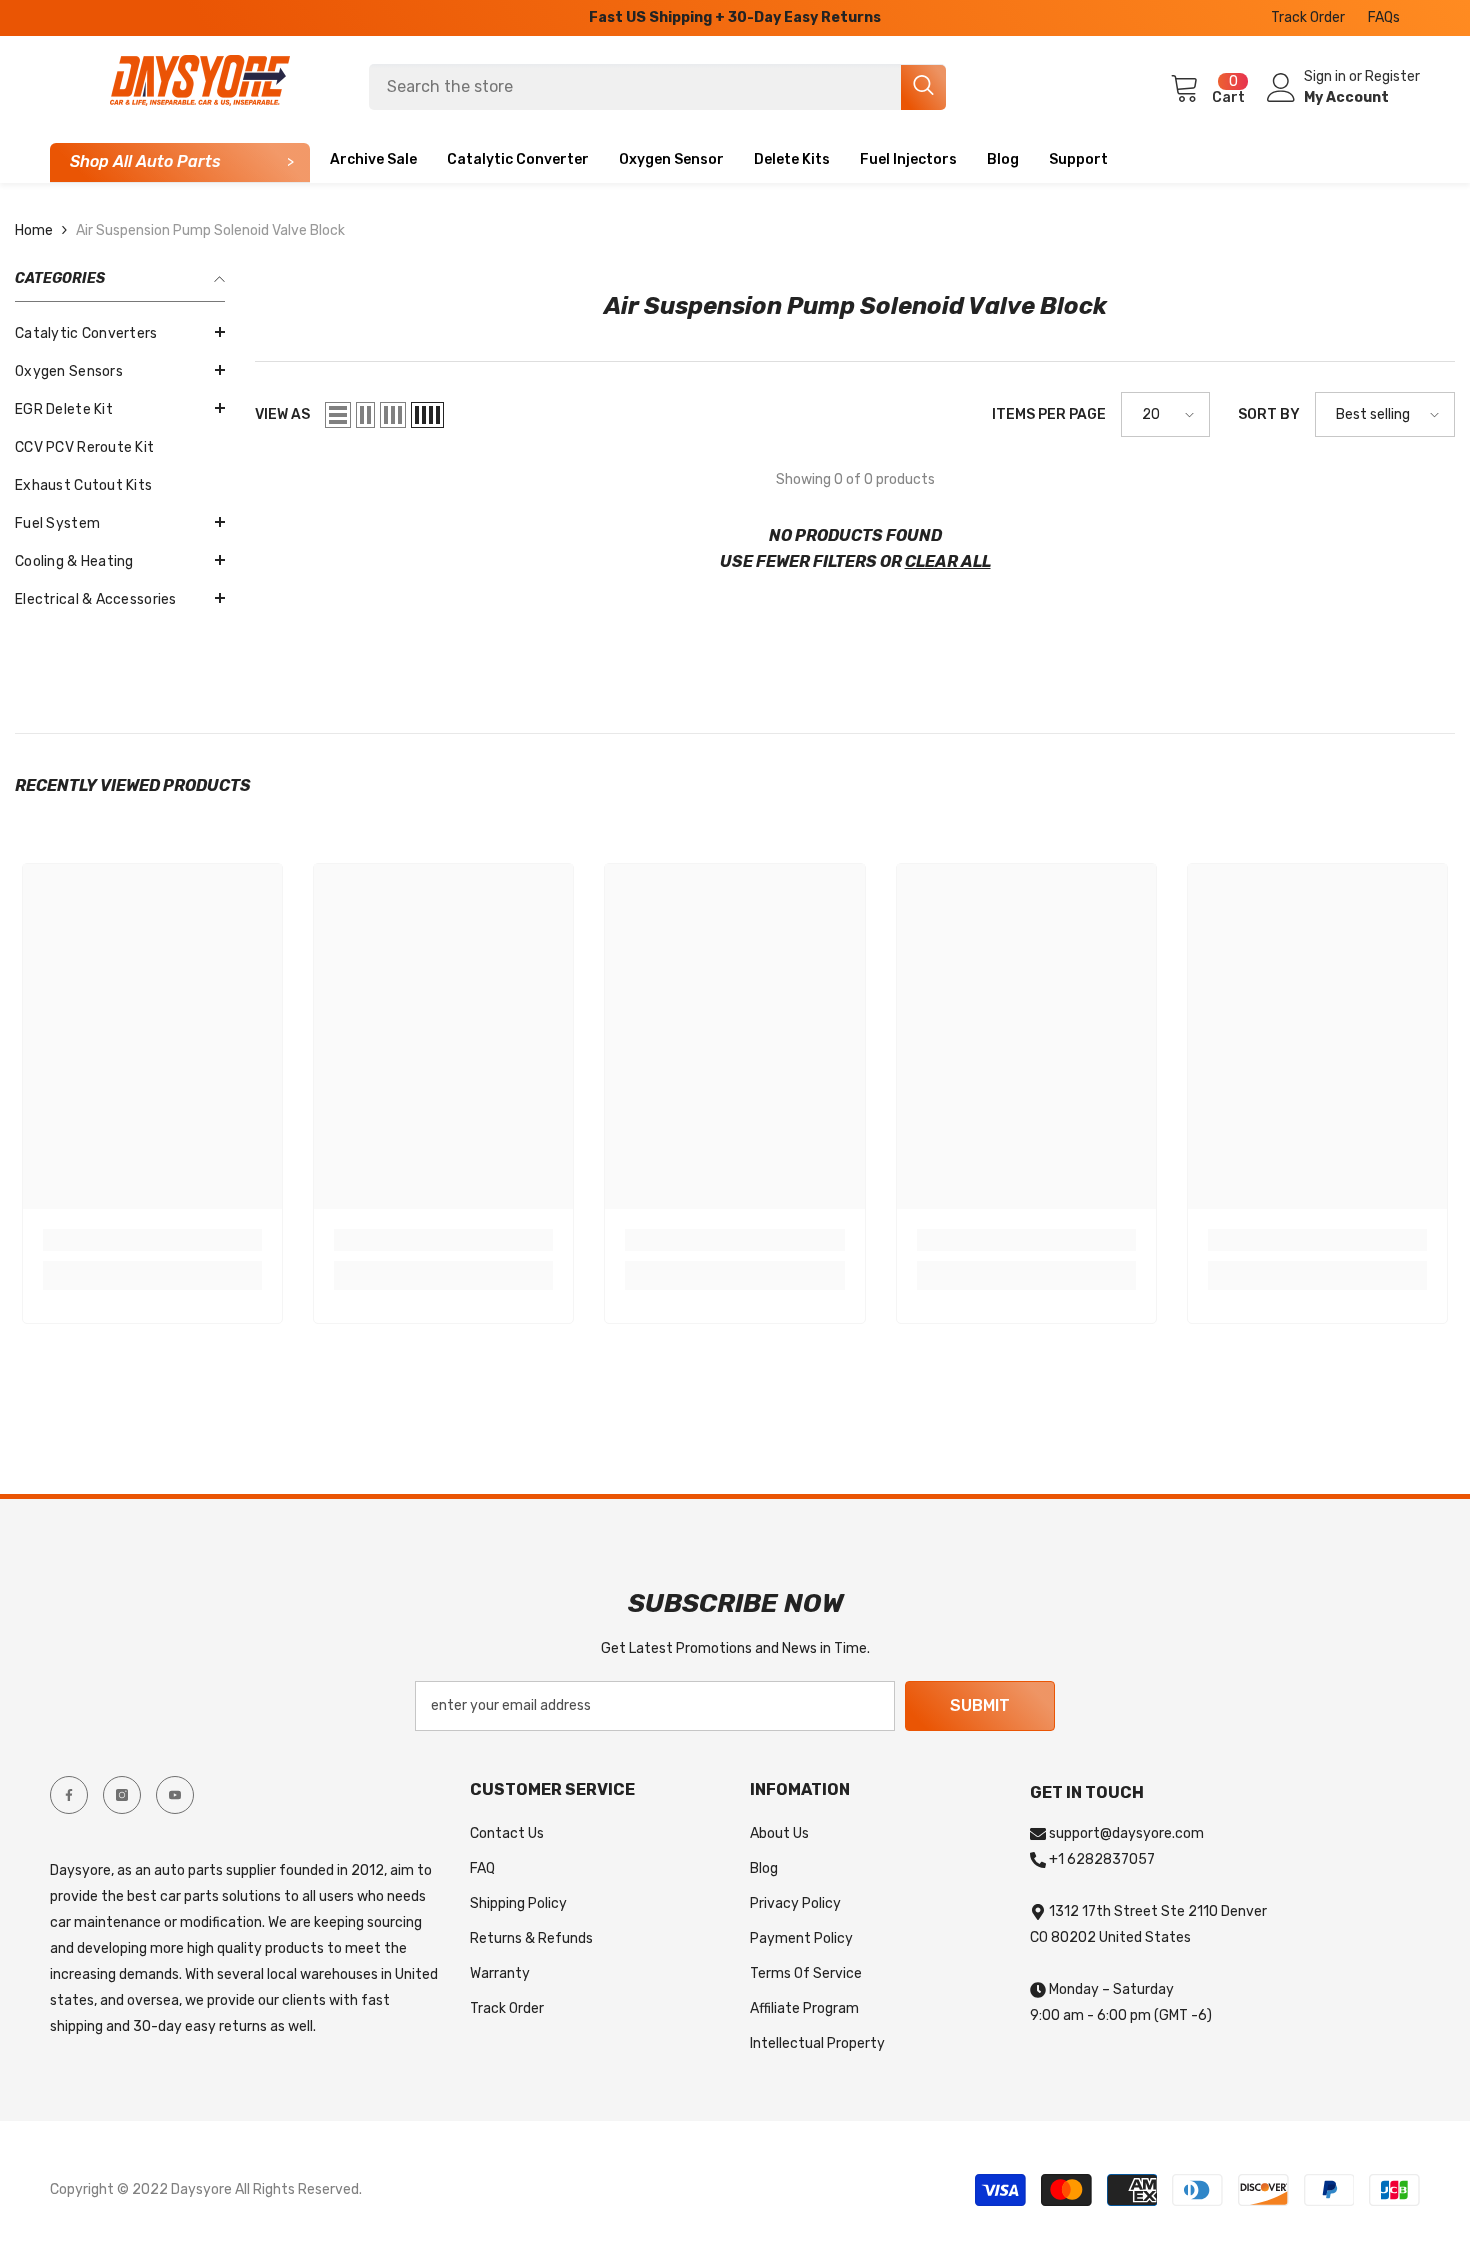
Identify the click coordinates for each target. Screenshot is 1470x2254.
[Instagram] (122, 1795)
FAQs (1384, 17)
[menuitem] (120, 334)
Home (34, 230)
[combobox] (635, 87)
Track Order (1308, 17)
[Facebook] (69, 1795)
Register (1392, 76)
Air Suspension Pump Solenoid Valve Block (210, 230)
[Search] (657, 87)
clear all (948, 561)
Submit (980, 1705)
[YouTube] (175, 1795)
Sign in (1326, 76)
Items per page (1049, 414)
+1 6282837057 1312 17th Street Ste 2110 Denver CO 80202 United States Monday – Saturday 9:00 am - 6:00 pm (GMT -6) (1148, 1937)
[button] (120, 408)
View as (282, 414)
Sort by (1269, 414)
